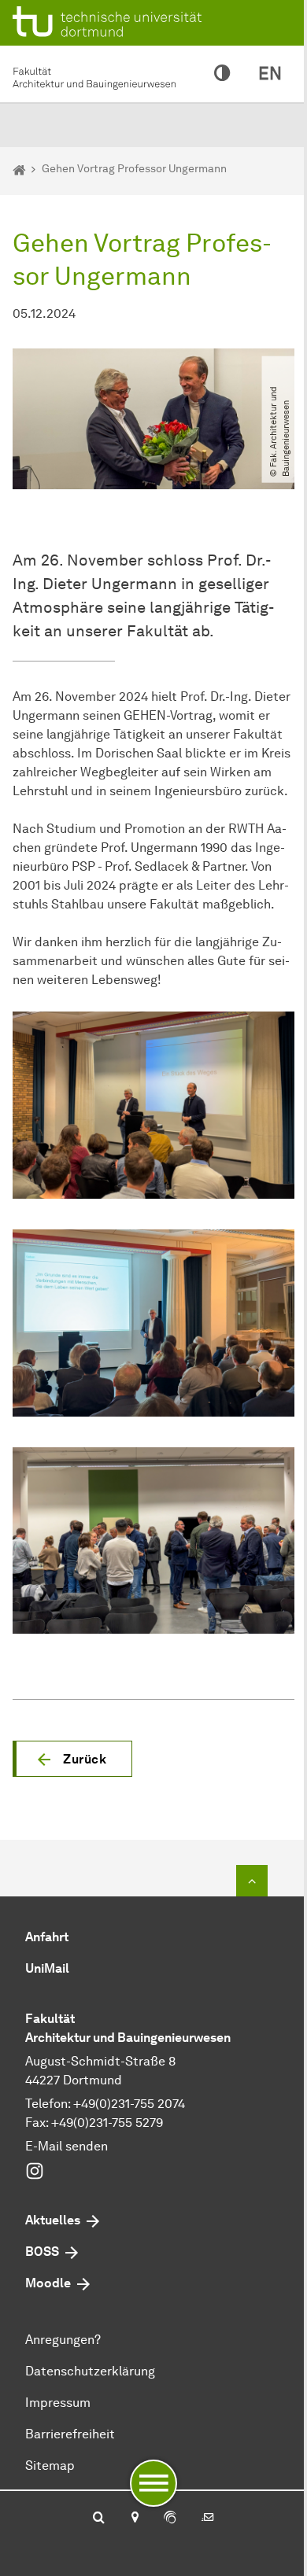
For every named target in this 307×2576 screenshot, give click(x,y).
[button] (72, 1759)
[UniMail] (208, 2519)
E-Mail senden (67, 2146)
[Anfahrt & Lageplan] (134, 2519)
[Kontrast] (222, 74)
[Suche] (99, 2519)
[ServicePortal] (170, 2519)
